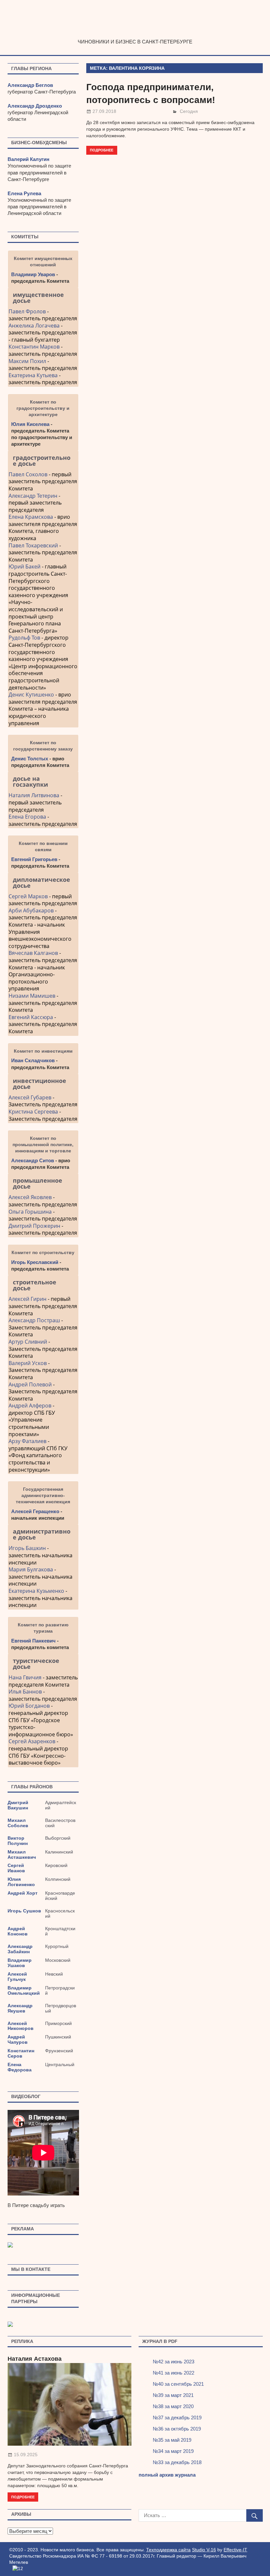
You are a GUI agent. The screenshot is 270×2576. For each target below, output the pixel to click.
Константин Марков (34, 347)
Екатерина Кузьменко (36, 1591)
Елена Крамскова (31, 517)
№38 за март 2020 (173, 2406)
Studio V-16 (204, 2550)
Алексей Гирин (28, 1299)
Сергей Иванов (16, 1868)
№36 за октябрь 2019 (177, 2429)
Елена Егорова (27, 817)
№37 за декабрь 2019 (177, 2418)
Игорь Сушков (24, 1911)
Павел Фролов (27, 311)
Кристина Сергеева (33, 1112)
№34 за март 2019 (173, 2451)
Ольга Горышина (30, 1212)
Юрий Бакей (25, 566)
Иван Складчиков (33, 1060)
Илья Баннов (25, 1692)
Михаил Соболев (18, 1823)
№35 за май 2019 (172, 2440)
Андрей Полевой (30, 1384)
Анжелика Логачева (34, 326)
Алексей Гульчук (17, 1977)
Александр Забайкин (20, 1949)
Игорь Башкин (27, 1548)
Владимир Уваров (33, 274)
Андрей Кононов (18, 1931)
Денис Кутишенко (31, 695)
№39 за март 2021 (173, 2395)
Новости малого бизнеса (135, 32)
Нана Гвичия (25, 1677)
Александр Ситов (33, 1160)
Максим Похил (27, 361)
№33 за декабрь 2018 (177, 2462)
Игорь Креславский (35, 1262)
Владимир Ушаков (20, 1963)
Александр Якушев (20, 2008)
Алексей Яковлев (30, 1197)
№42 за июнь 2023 (174, 2362)
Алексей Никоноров (21, 2026)
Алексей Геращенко (35, 1511)
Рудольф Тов (24, 638)
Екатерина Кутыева (33, 375)
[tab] (43, 298)
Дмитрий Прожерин (34, 1226)
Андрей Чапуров (18, 2039)
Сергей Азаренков (32, 1741)
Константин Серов (21, 2053)
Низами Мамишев (32, 996)
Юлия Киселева (30, 424)
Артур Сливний (28, 1342)
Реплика (22, 2341)
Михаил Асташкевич (22, 1854)
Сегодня (189, 111)
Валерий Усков (28, 1363)
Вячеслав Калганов (33, 953)
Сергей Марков (28, 896)
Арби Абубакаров (31, 910)
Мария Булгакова (31, 1569)
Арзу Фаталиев (27, 1441)
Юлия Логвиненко (21, 1882)
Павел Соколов (28, 474)
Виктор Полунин (18, 1841)
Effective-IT (235, 2550)
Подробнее (102, 150)
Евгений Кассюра (31, 1017)
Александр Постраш (34, 1320)
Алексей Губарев (31, 1097)
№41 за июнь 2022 (174, 2373)
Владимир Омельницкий (24, 1990)
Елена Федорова (20, 2067)
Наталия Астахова (35, 2359)
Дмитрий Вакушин (18, 1805)
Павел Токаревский (33, 545)
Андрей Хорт (23, 1893)
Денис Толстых (30, 759)
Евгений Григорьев (34, 859)
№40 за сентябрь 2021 (178, 2384)
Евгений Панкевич (33, 1641)
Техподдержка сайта (168, 2550)
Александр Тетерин (33, 496)
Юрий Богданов (29, 1706)
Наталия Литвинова (34, 795)
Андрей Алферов (30, 1406)
